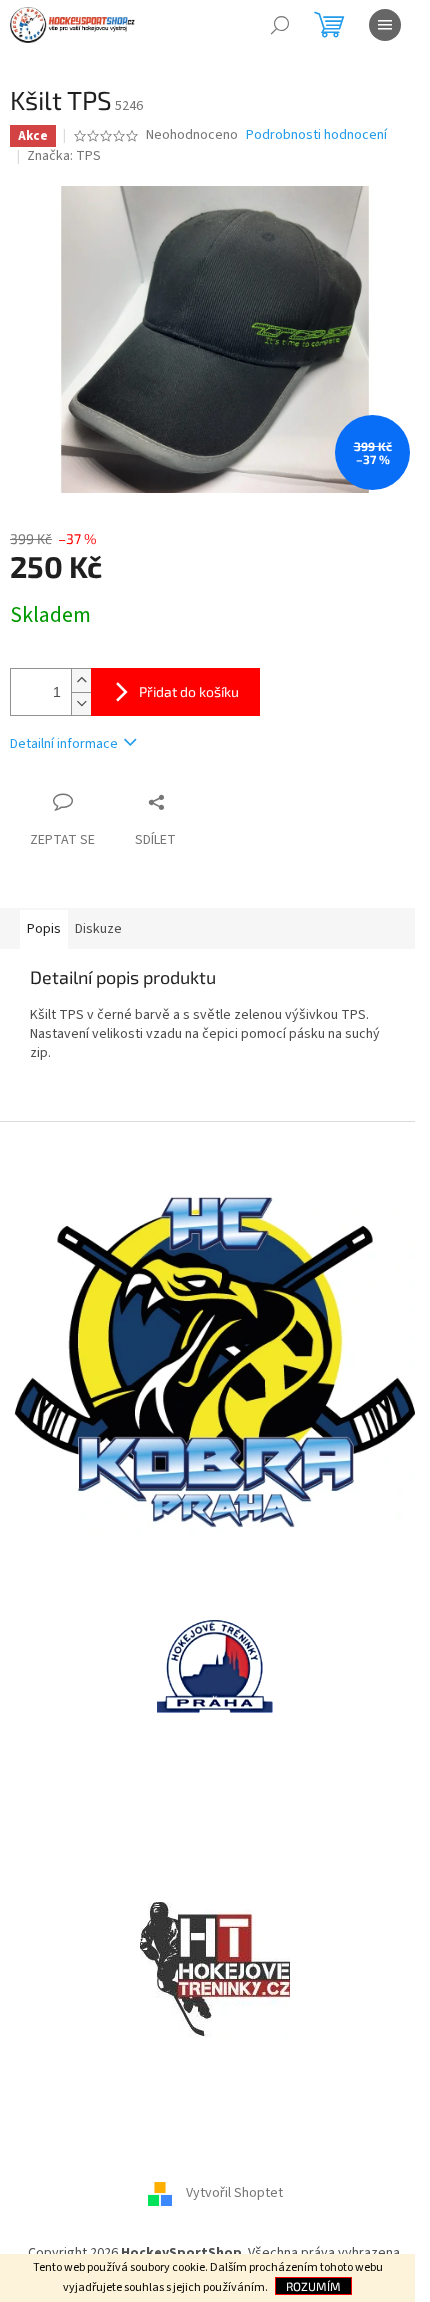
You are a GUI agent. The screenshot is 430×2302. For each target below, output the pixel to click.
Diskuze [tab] (98, 929)
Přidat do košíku (189, 691)
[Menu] (385, 25)
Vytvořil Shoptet (234, 2194)
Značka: (64, 156)
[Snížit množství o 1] (81, 703)
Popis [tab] (44, 929)
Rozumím (313, 2286)
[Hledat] (280, 25)
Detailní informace (64, 744)
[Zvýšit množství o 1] (81, 680)
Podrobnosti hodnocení (316, 135)
